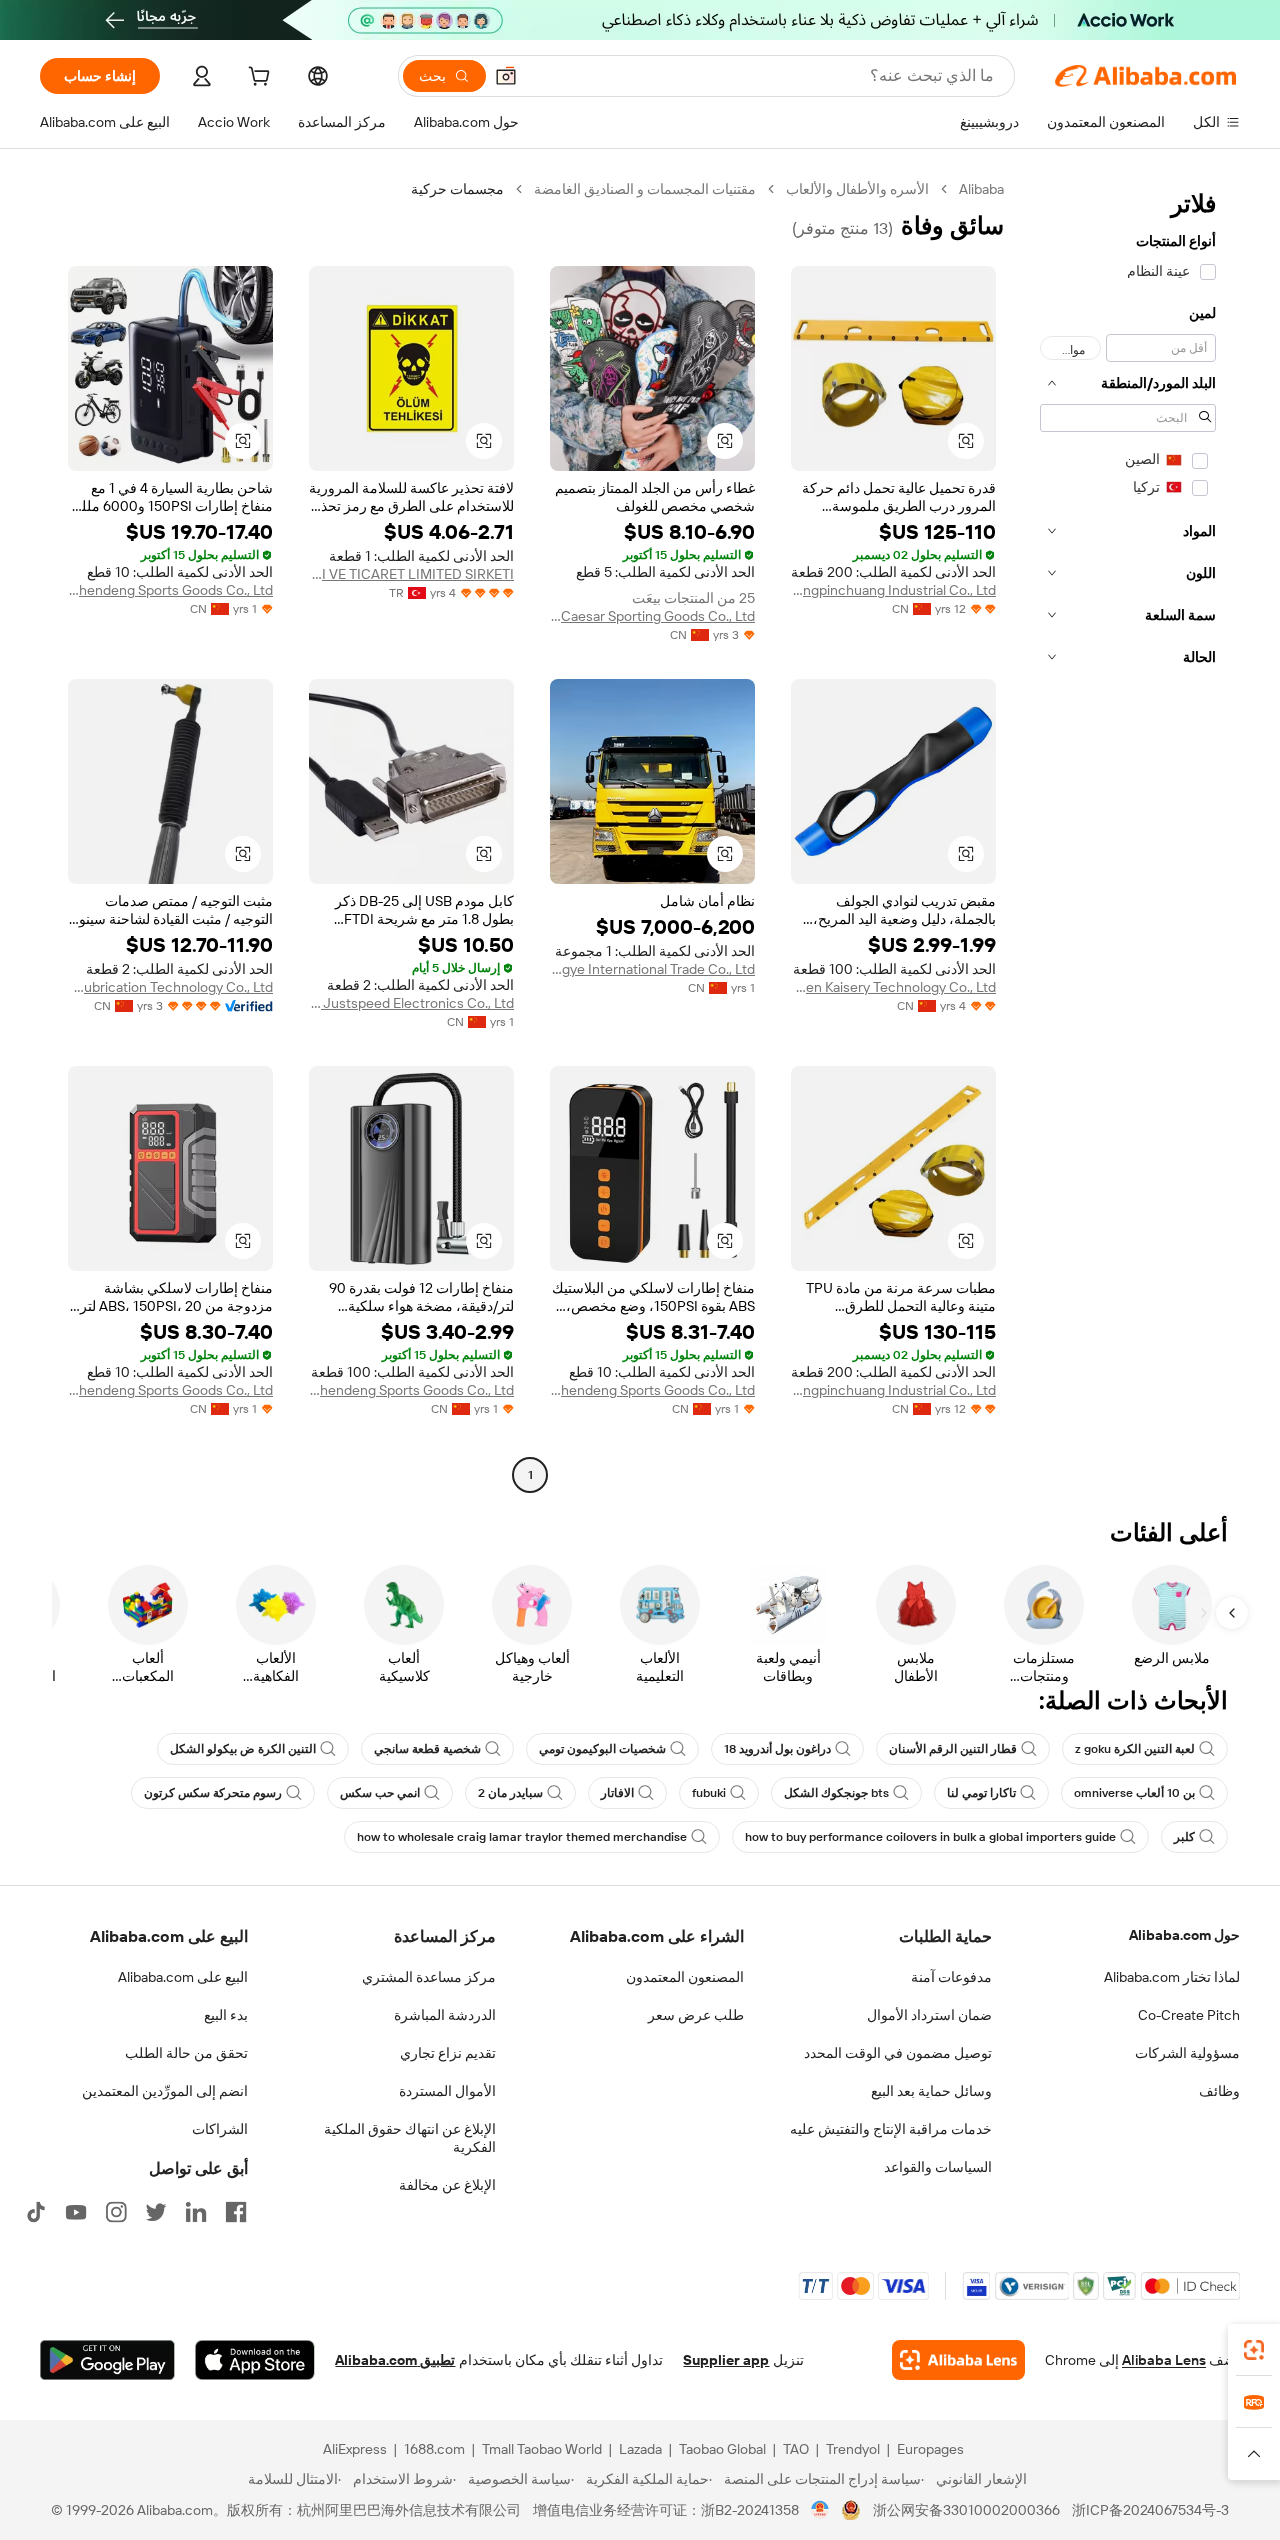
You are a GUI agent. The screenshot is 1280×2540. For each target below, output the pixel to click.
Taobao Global (722, 2449)
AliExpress (355, 2449)
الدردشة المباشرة (445, 2015)
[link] (1254, 2350)
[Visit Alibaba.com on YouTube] (76, 2212)
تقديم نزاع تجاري (448, 2053)
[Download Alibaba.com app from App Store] (255, 2360)
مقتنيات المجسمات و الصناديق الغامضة (645, 189)
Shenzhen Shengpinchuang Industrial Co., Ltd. (893, 590)
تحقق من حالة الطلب (186, 2053)
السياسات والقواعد (938, 2167)
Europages (930, 2449)
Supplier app (726, 2360)
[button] (506, 76)
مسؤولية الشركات (1187, 2053)
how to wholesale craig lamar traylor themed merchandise (522, 1837)
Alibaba (981, 189)
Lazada (640, 2449)
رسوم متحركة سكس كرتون (213, 1793)
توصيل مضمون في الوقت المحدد (898, 2053)
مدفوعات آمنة (951, 1977)
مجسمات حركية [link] (457, 189)
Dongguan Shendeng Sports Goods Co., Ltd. (170, 590)
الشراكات (220, 2129)
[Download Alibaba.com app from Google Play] (107, 2360)
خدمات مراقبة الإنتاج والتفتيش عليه (891, 2129)
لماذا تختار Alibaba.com (1172, 1977)
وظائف (1219, 2091)
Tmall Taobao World (542, 2449)
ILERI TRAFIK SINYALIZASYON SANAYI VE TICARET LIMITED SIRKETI (411, 574)
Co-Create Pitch (1189, 2015)
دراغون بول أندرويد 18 (777, 1749)
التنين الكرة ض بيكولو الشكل (243, 1749)
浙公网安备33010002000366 (966, 2510)
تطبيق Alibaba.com (395, 2360)
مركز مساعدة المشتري (429, 1977)
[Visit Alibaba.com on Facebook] (236, 2212)
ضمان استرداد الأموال (929, 2015)
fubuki (709, 1793)
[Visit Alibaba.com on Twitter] (156, 2212)
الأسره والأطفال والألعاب (857, 189)
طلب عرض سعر (696, 2015)
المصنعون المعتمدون (685, 1977)
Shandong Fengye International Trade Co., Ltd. (652, 969)
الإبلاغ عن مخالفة (447, 2185)
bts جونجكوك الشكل (836, 1793)
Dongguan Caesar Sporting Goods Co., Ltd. (652, 616)
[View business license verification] (820, 2510)
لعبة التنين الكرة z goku (1135, 1749)
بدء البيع (226, 2015)
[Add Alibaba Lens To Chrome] (958, 2360)
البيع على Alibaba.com (183, 1977)
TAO (796, 2449)
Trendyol (853, 2449)
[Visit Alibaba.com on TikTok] (36, 2212)
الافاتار (617, 1793)
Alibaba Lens (1164, 2360)
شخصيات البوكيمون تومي (602, 1749)
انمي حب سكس (380, 1793)
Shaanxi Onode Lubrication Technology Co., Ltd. (170, 987)
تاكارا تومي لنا (981, 1793)
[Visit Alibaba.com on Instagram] (116, 2212)
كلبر (1184, 1837)
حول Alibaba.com (1184, 1935)
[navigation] (1128, 834)
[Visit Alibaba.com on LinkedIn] (196, 2212)
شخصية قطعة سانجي (427, 1749)
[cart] (257, 79)
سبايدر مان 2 (510, 1793)
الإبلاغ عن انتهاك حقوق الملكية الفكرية (410, 2138)
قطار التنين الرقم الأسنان (953, 1749)
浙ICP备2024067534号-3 (1150, 2510)
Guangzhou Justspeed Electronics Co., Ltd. (411, 1003)
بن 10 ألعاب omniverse (1134, 1793)
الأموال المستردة (447, 2091)
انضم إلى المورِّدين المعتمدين (165, 2091)
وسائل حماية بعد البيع (931, 2091)
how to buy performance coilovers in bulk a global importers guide (930, 1837)
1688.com (434, 2449)
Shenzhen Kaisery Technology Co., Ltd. (893, 987)
